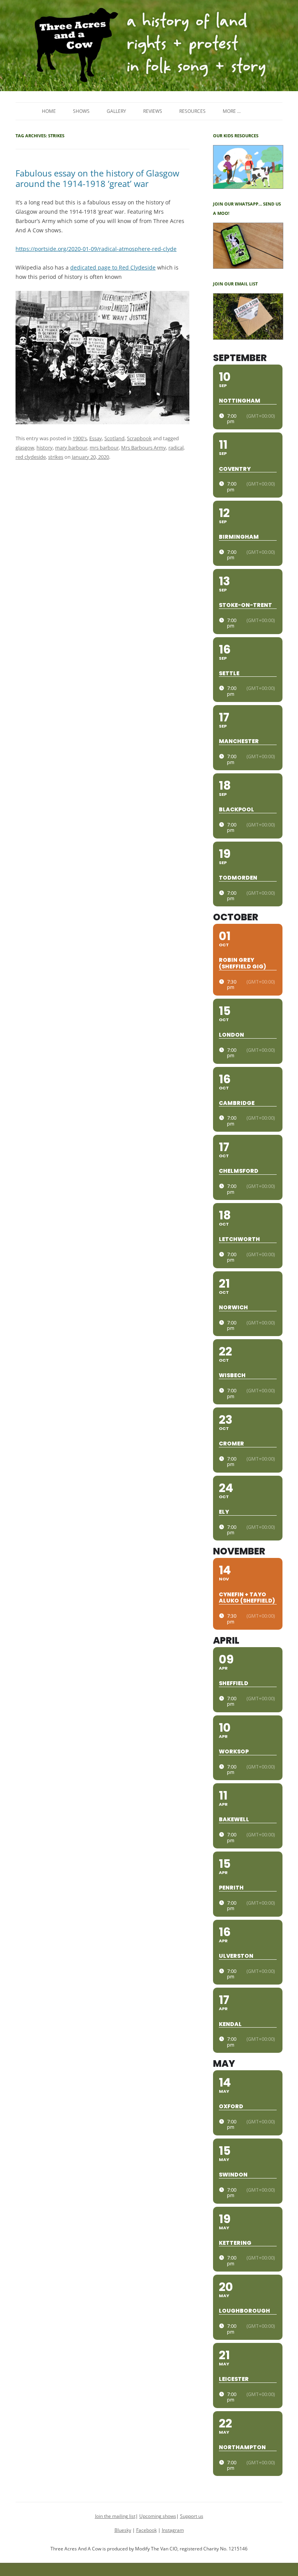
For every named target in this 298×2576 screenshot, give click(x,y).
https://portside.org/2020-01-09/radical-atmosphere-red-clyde (96, 249)
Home (49, 111)
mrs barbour (104, 448)
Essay (96, 438)
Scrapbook (139, 438)
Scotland (114, 438)
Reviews (153, 111)
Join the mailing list (115, 2516)
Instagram (173, 2530)
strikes (56, 457)
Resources (192, 111)
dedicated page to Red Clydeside (113, 267)
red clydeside (31, 457)
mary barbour (71, 448)
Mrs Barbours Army (144, 448)
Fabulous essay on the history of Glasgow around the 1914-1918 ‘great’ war (97, 178)
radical (176, 448)
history (45, 448)
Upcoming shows (158, 2516)
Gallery (116, 111)
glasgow (25, 448)
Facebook (146, 2530)
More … (232, 111)
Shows (81, 111)
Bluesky (123, 2530)
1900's (80, 438)
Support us (192, 2516)
